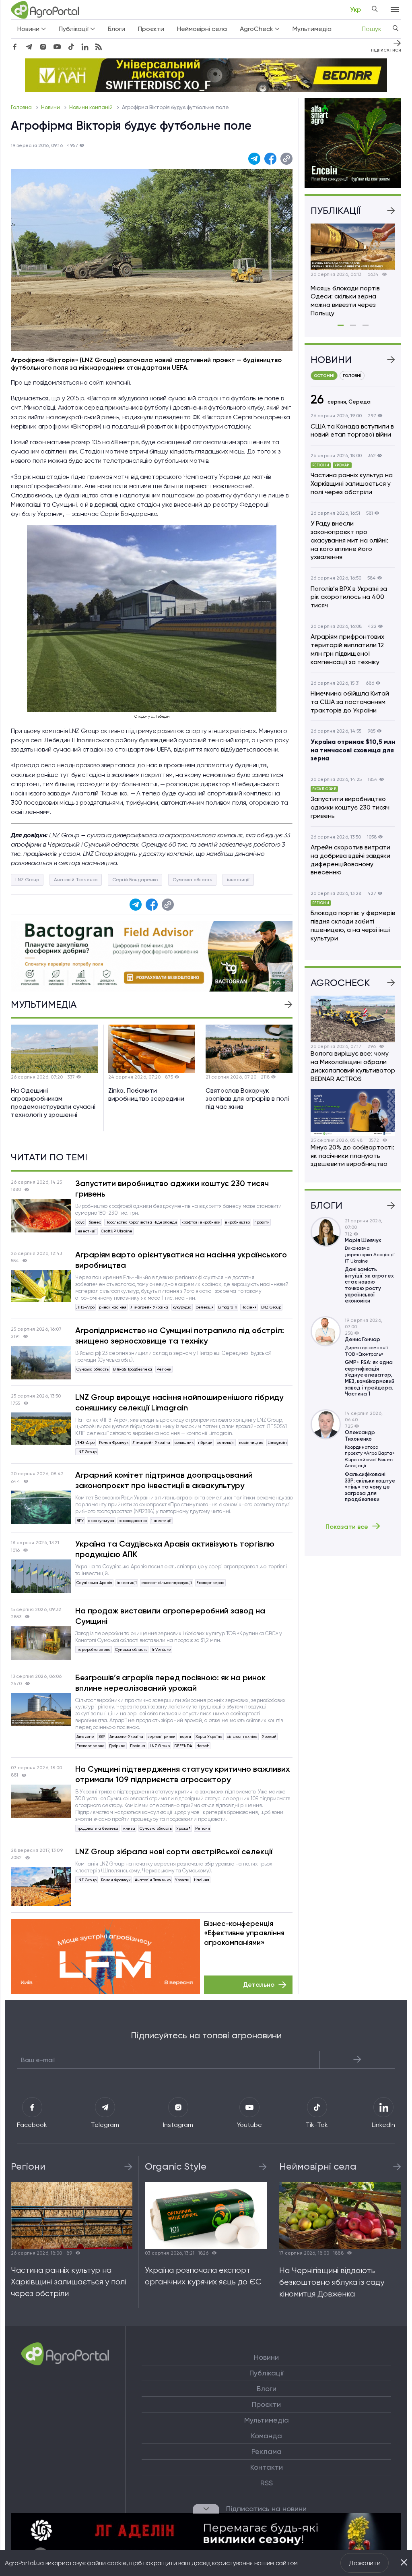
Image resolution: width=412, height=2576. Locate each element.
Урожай (269, 1736)
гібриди (205, 1442)
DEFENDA (183, 1746)
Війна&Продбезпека (133, 1369)
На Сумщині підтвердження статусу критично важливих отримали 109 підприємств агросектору (182, 1774)
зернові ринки (162, 1736)
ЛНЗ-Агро (85, 1307)
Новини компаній (92, 107)
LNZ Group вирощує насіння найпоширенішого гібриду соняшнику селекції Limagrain (179, 1402)
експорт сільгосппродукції (167, 1583)
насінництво (251, 1442)
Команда (267, 2436)
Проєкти (151, 29)
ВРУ (80, 1521)
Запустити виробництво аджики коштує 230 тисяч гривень (172, 1189)
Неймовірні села (202, 29)
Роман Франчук (114, 1442)
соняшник (184, 1442)
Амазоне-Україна (126, 1736)
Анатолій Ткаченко (76, 880)
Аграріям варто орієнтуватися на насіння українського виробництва (181, 1260)
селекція (205, 1307)
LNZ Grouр (27, 880)
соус (80, 1222)
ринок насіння (113, 1307)
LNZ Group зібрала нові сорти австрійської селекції (174, 1851)
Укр (355, 9)
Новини (51, 107)
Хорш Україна (209, 1736)
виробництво (237, 1222)
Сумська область (192, 880)
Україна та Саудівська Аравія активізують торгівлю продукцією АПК (175, 1549)
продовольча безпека (97, 1828)
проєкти (262, 1222)
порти (185, 1736)
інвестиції (238, 880)
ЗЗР (102, 1736)
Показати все (347, 1526)
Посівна (138, 1746)
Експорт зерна (210, 1583)
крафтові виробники (201, 1222)
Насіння (249, 1307)
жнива (129, 1828)
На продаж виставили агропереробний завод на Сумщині (170, 1616)
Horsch (203, 1746)
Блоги (116, 29)
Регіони (164, 1369)
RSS (267, 2483)
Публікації (266, 2373)
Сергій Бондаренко (135, 880)
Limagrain (228, 1307)
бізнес (95, 1222)
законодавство (133, 1521)
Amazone (85, 1736)
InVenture (161, 1649)
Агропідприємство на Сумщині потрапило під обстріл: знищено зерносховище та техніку (180, 1336)
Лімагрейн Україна (149, 1307)
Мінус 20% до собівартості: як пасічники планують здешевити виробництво (352, 1156)
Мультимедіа (312, 29)
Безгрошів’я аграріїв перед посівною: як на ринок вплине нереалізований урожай (170, 1683)
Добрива (117, 1746)
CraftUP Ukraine (117, 1231)
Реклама (267, 2452)
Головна (22, 107)
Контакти (267, 2467)
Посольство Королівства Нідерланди (141, 1222)
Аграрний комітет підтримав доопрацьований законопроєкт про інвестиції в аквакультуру (164, 1480)
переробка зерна (94, 1649)
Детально (259, 1985)
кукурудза (182, 1307)
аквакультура (101, 1521)
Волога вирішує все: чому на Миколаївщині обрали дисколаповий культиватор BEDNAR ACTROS (353, 1066)
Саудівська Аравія (94, 1583)
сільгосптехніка (242, 1736)
